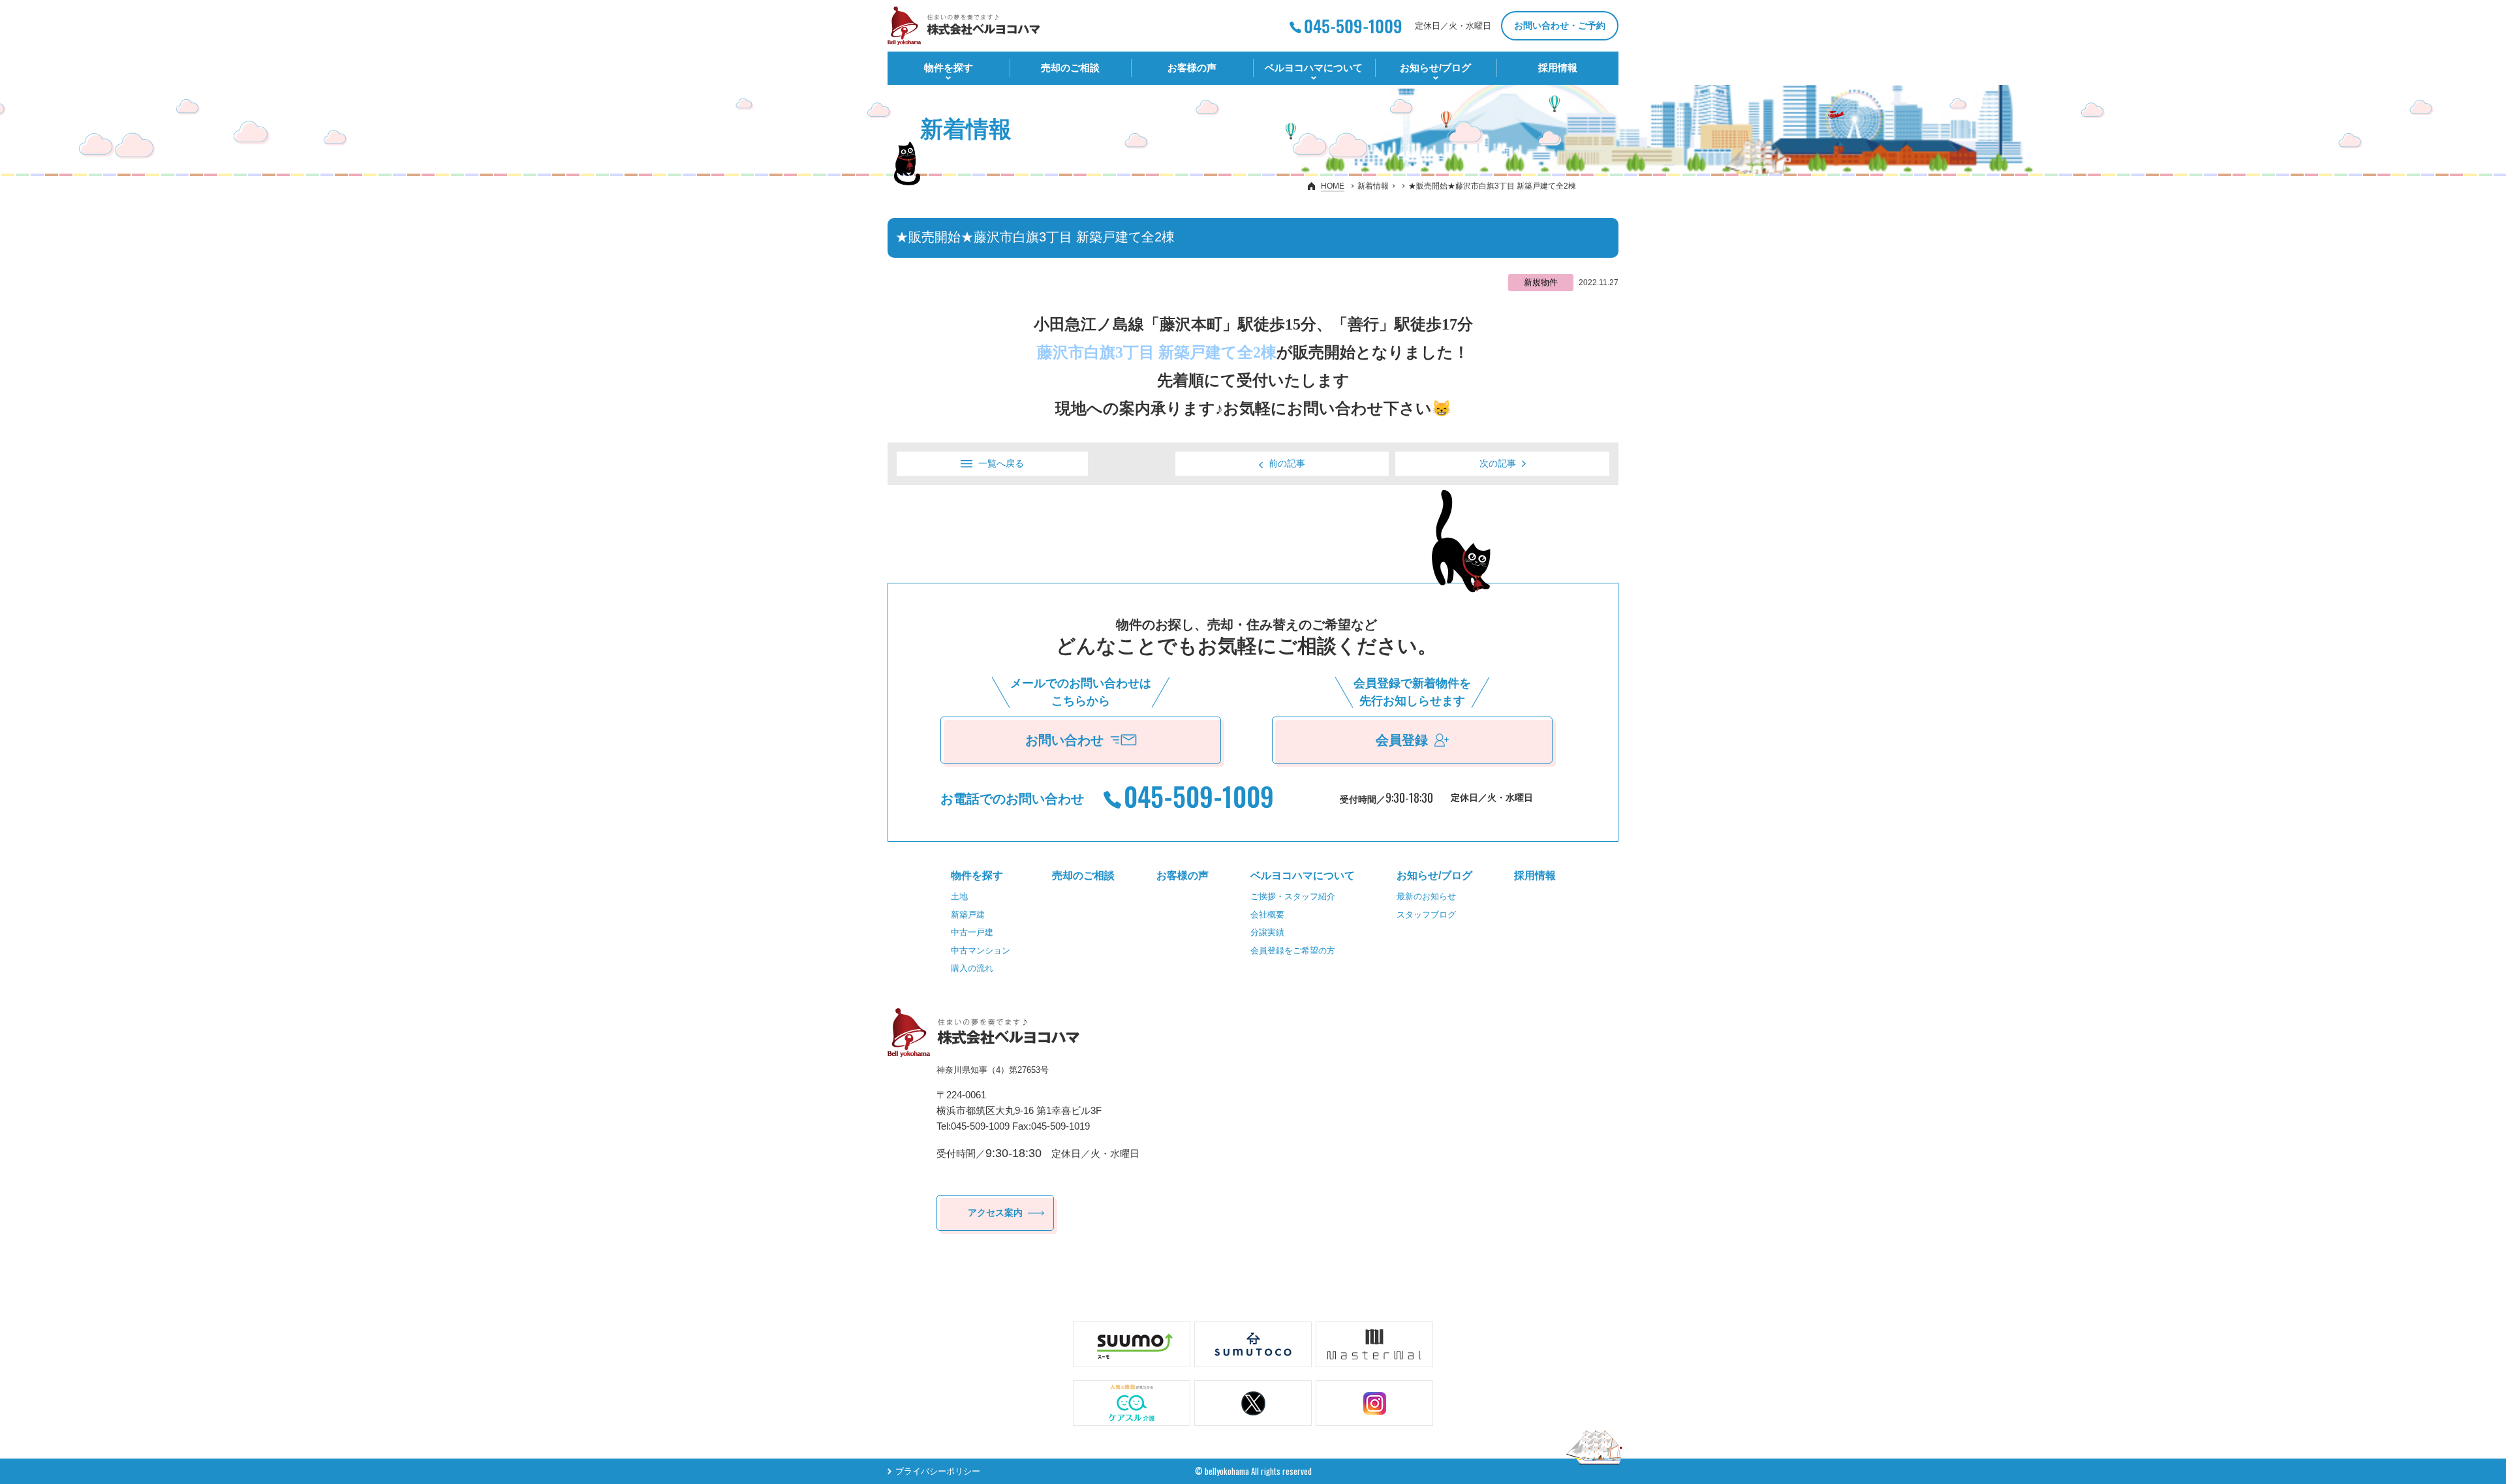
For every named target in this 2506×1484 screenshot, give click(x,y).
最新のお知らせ (1426, 896)
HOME (1333, 186)
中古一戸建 (972, 932)
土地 (959, 896)
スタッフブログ (1426, 915)
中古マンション (981, 951)
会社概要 (1267, 915)
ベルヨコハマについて (1314, 68)
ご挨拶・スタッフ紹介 (1293, 896)
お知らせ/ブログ (1435, 68)
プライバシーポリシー (938, 1471)
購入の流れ (972, 968)
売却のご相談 (1070, 68)
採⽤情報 (1558, 68)
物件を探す (949, 68)
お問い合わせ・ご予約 (1560, 25)
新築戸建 (968, 915)
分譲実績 (1267, 932)
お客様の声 (1192, 68)
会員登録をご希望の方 (1293, 951)
